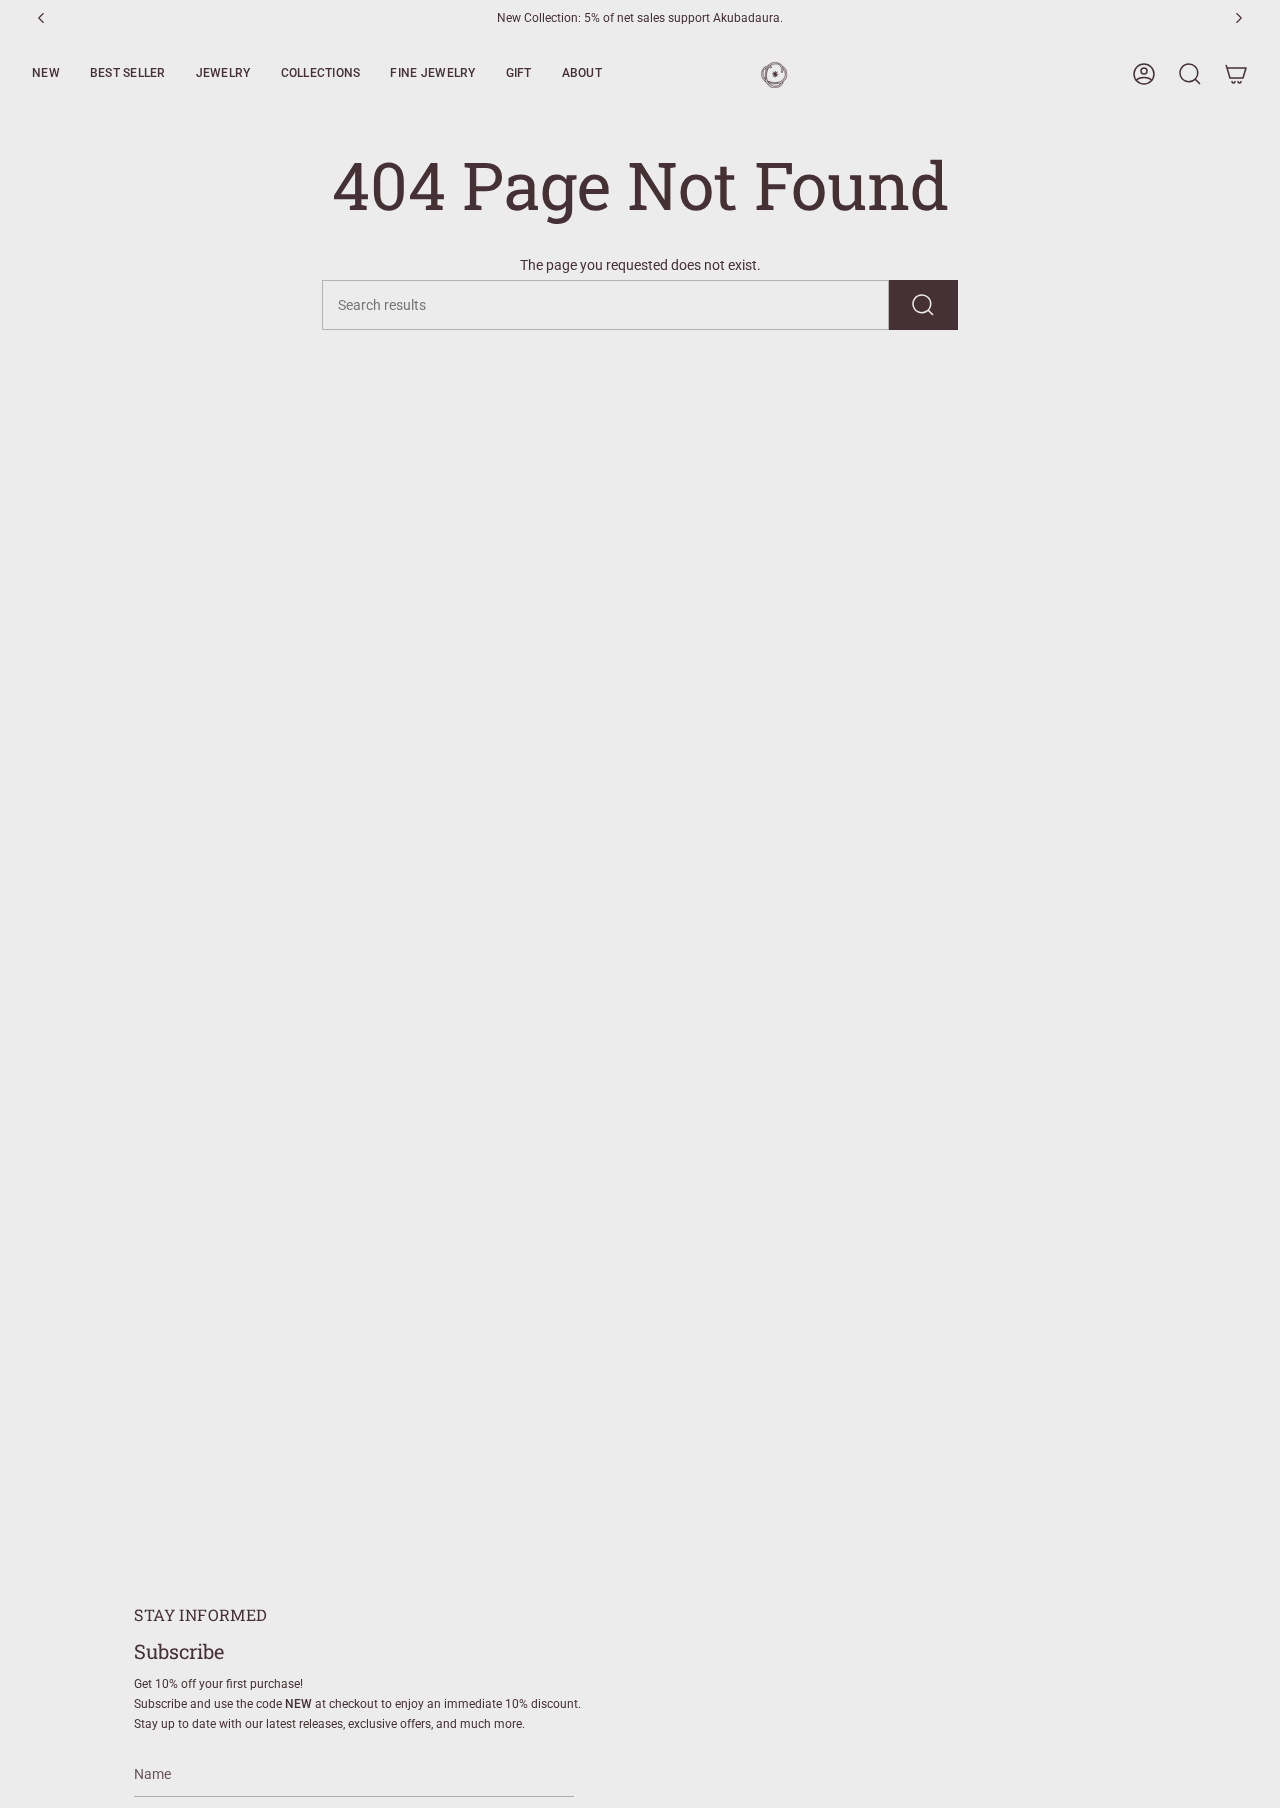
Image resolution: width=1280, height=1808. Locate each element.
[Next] (1239, 18)
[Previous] (41, 18)
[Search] (923, 305)
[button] (46, 74)
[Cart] (1236, 74)
